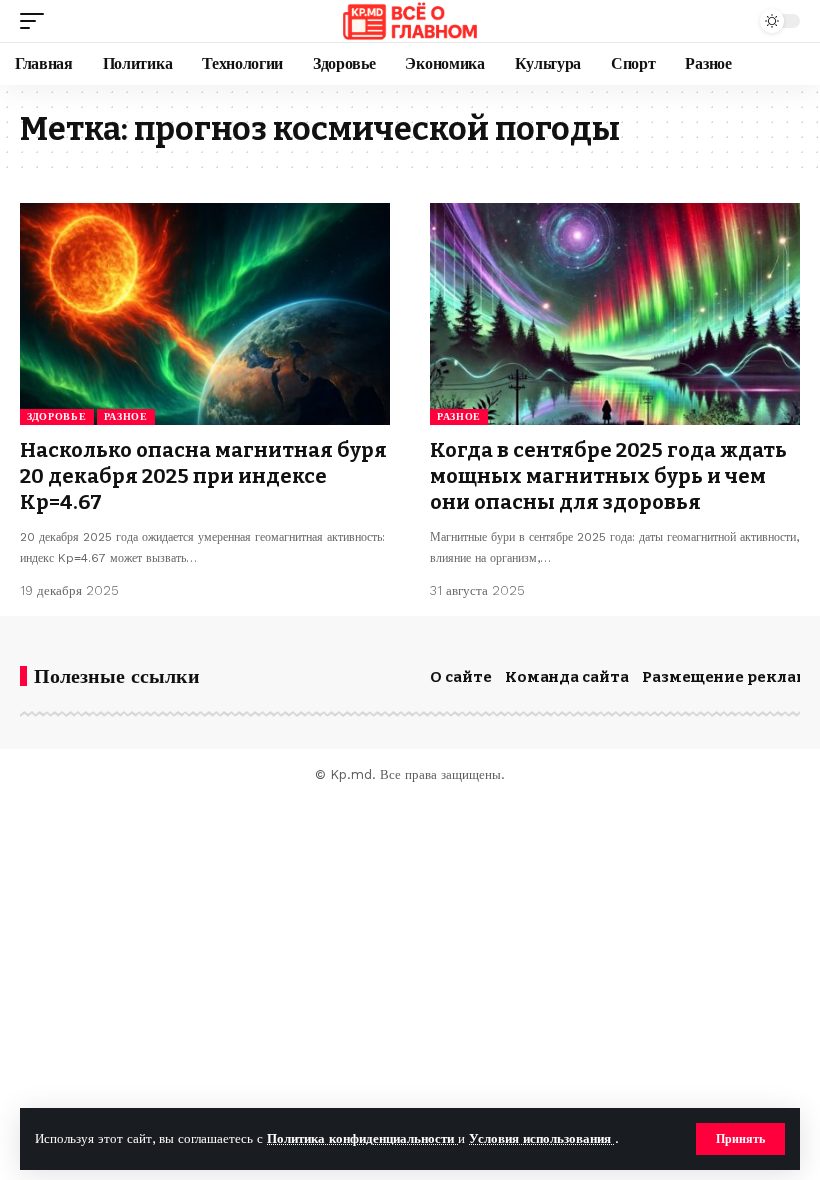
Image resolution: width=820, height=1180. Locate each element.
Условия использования (542, 1138)
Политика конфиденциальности (362, 1138)
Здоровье (57, 416)
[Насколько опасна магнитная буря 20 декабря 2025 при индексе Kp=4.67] (205, 314)
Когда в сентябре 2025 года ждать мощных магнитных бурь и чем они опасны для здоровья (608, 476)
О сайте (461, 677)
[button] (740, 1139)
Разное (126, 416)
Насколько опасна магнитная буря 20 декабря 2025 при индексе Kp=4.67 (203, 476)
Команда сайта (567, 677)
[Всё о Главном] (409, 21)
